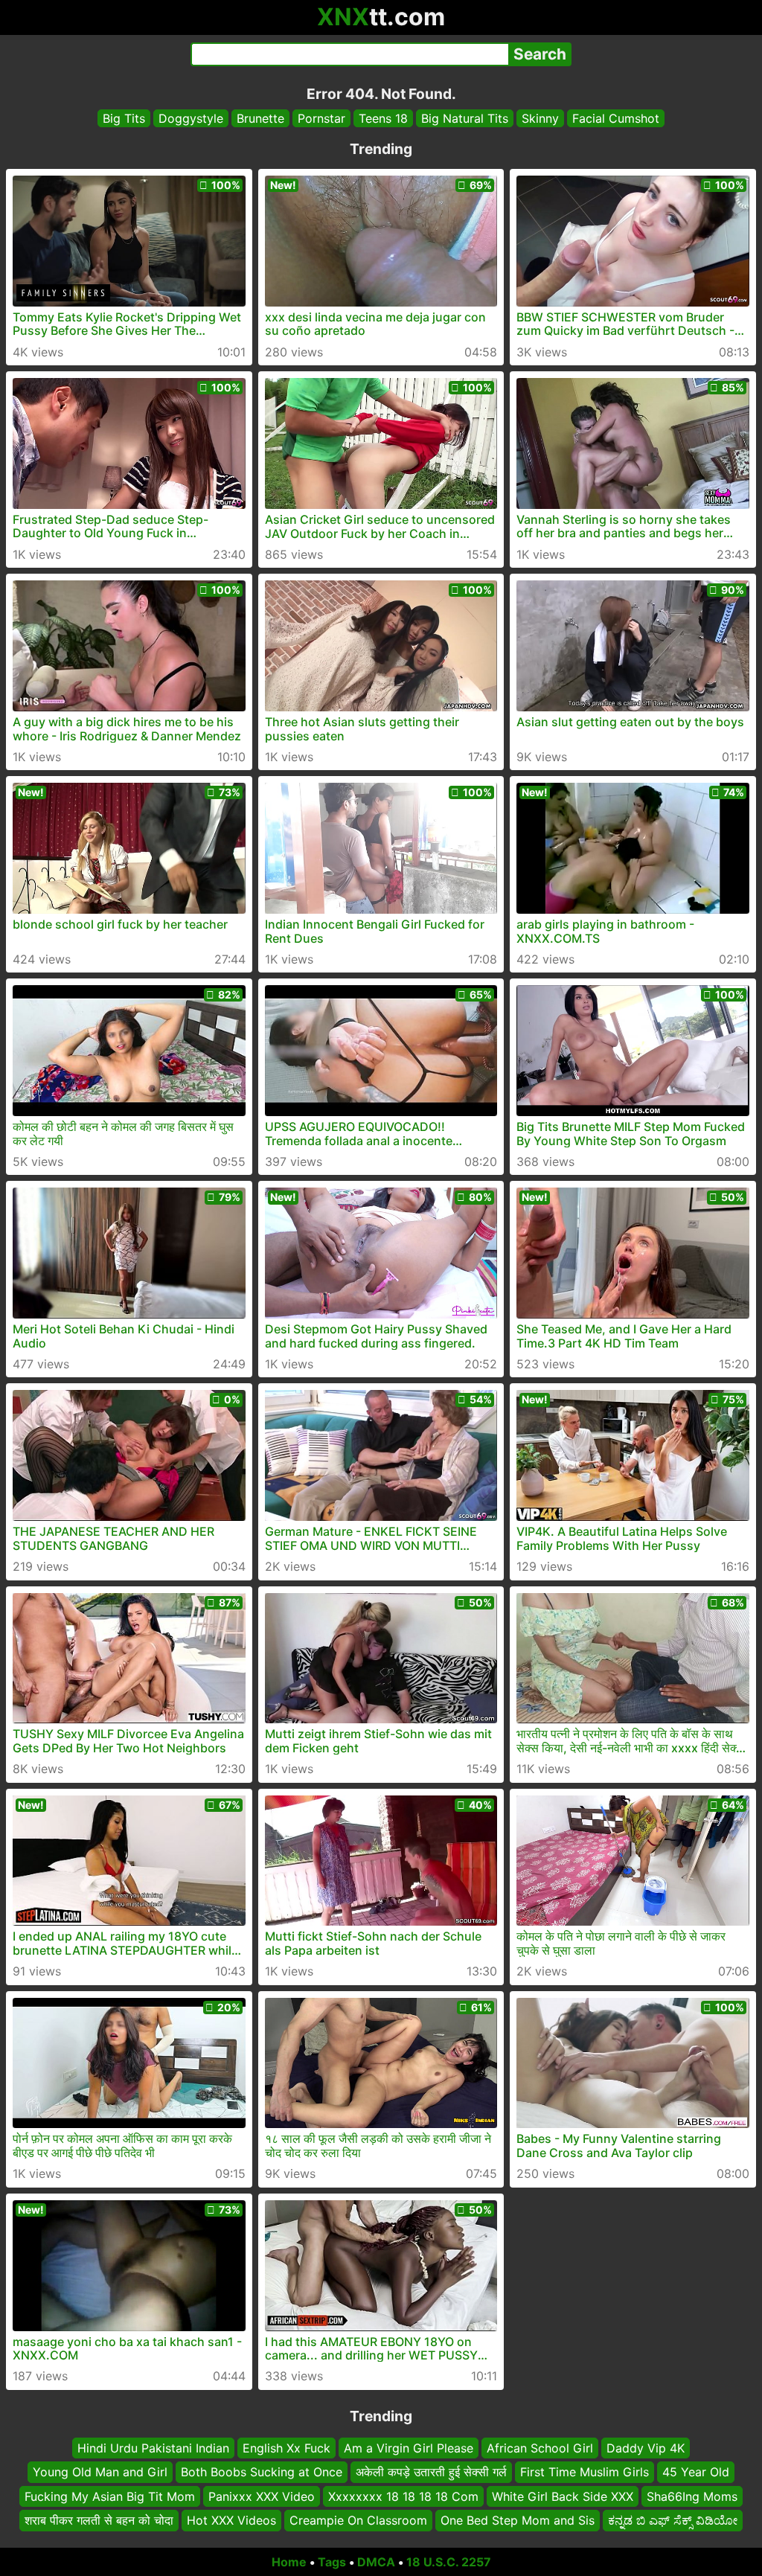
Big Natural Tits (465, 118)
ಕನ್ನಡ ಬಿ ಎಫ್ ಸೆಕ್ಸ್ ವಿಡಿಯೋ (673, 2520)
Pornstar (321, 118)
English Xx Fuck (286, 2448)
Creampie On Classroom (358, 2520)
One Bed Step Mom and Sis (518, 2520)
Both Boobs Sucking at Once (262, 2472)
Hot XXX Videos (231, 2520)
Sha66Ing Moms (692, 2496)
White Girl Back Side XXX (563, 2496)
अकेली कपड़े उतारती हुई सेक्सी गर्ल (431, 2472)
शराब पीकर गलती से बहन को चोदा (99, 2520)
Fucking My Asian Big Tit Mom (110, 2496)
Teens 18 (383, 118)
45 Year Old (696, 2472)
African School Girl (540, 2448)
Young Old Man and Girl (100, 2472)
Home (289, 2562)
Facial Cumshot (616, 118)
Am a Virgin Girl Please (409, 2448)
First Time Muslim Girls (585, 2472)
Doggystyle (191, 118)
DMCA (376, 2562)
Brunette (260, 118)
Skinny (540, 118)
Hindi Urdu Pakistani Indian (153, 2448)
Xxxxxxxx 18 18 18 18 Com (403, 2496)
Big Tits (124, 118)
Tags (332, 2562)
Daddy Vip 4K (646, 2448)
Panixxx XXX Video (262, 2496)
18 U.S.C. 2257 (449, 2562)
